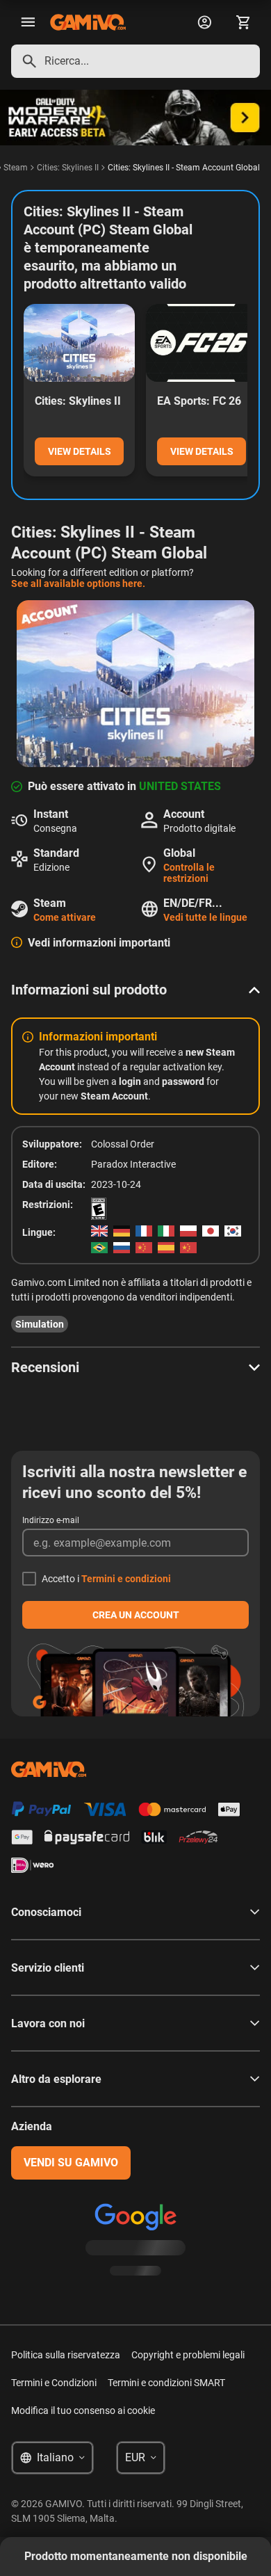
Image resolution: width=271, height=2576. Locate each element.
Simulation (40, 1324)
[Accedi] (204, 22)
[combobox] (135, 61)
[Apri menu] (28, 22)
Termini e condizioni (126, 1579)
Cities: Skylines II (68, 168)
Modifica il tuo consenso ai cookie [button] (83, 2410)
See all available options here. (78, 583)
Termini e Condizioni (54, 2383)
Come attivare (65, 917)
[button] (135, 990)
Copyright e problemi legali (188, 2355)
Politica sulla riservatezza (66, 2355)
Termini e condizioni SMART (166, 2383)
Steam (16, 168)
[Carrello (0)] (243, 22)
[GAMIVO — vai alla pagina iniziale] (88, 22)
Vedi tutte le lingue (205, 917)
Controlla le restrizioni (189, 873)
